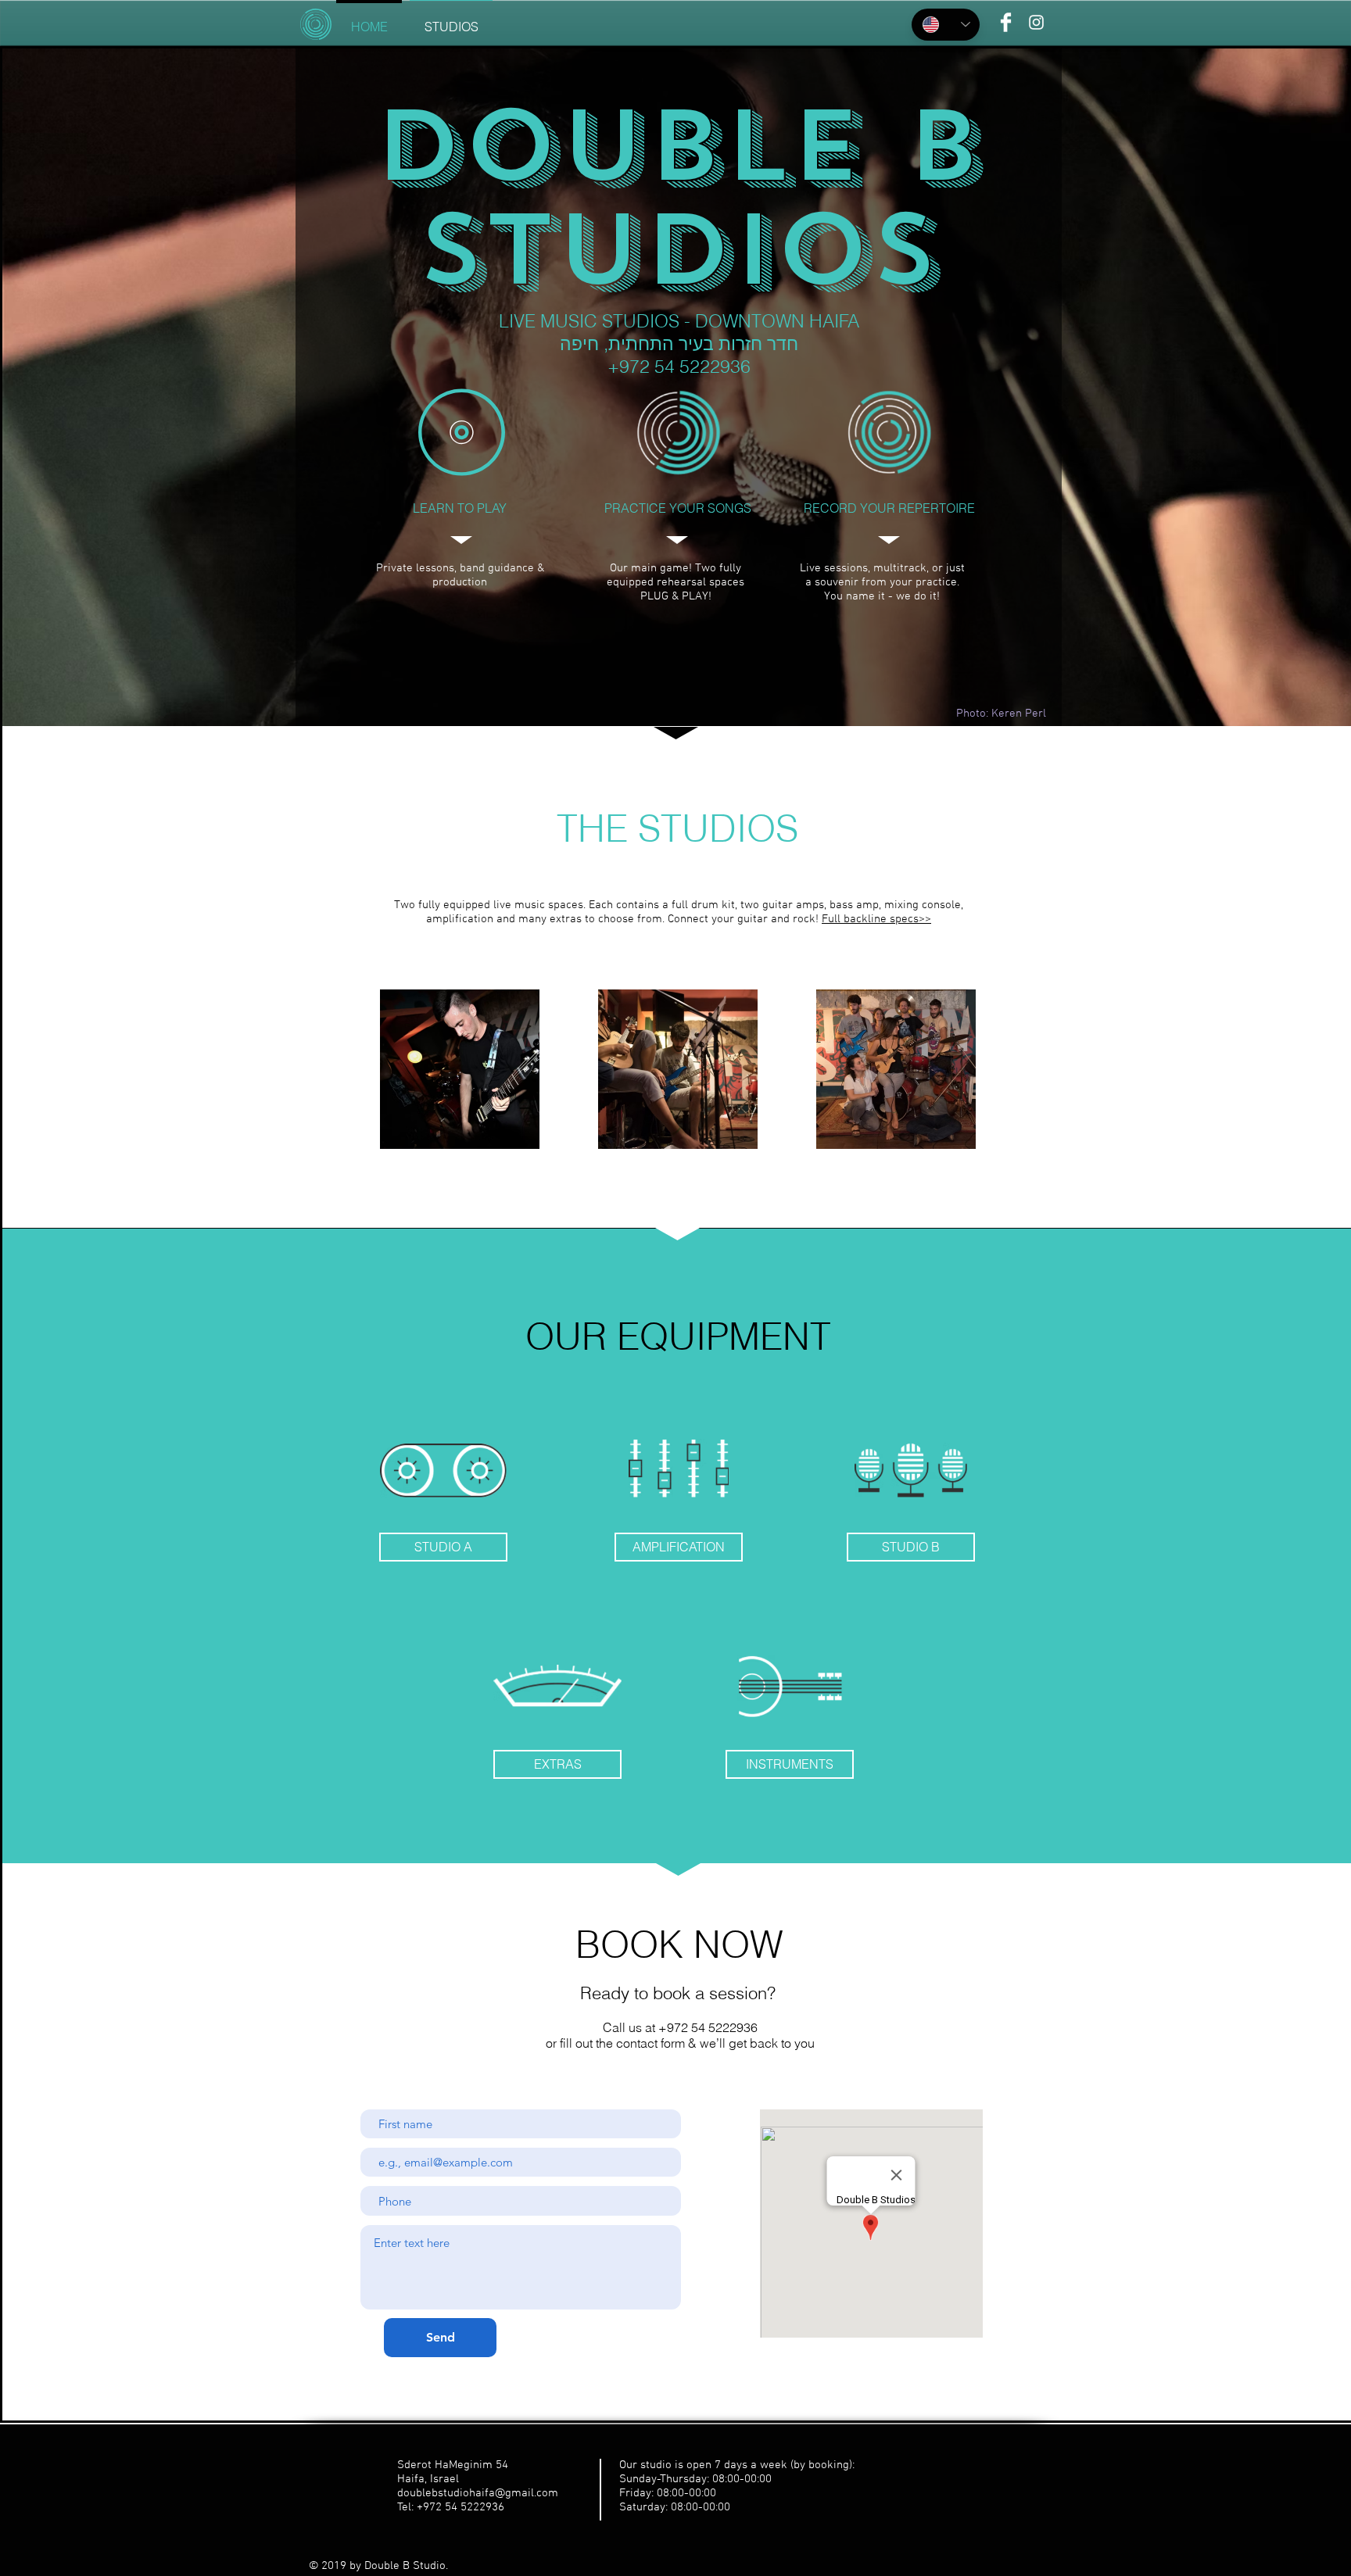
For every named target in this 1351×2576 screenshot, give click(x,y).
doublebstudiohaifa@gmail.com (478, 2493)
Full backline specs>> (876, 919)
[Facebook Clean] (1006, 22)
